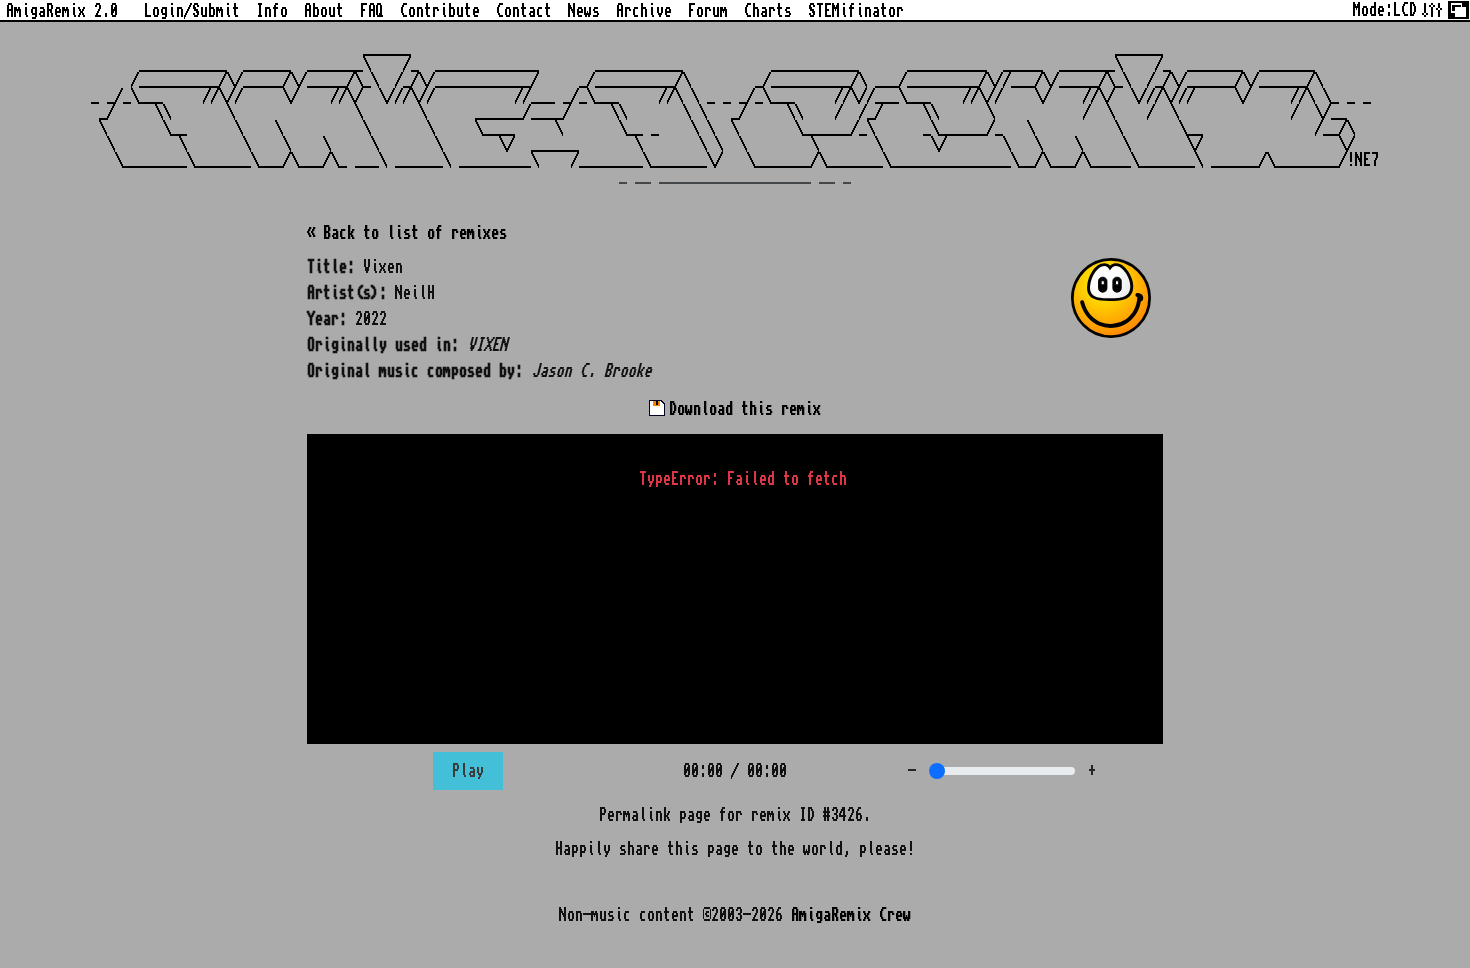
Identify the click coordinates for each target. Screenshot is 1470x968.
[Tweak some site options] (1432, 8)
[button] (1111, 298)
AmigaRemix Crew (851, 915)
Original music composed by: (415, 371)
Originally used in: (383, 345)
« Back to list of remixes (407, 233)
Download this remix (741, 409)
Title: (331, 267)
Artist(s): (347, 293)
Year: (327, 319)
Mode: (1385, 10)
